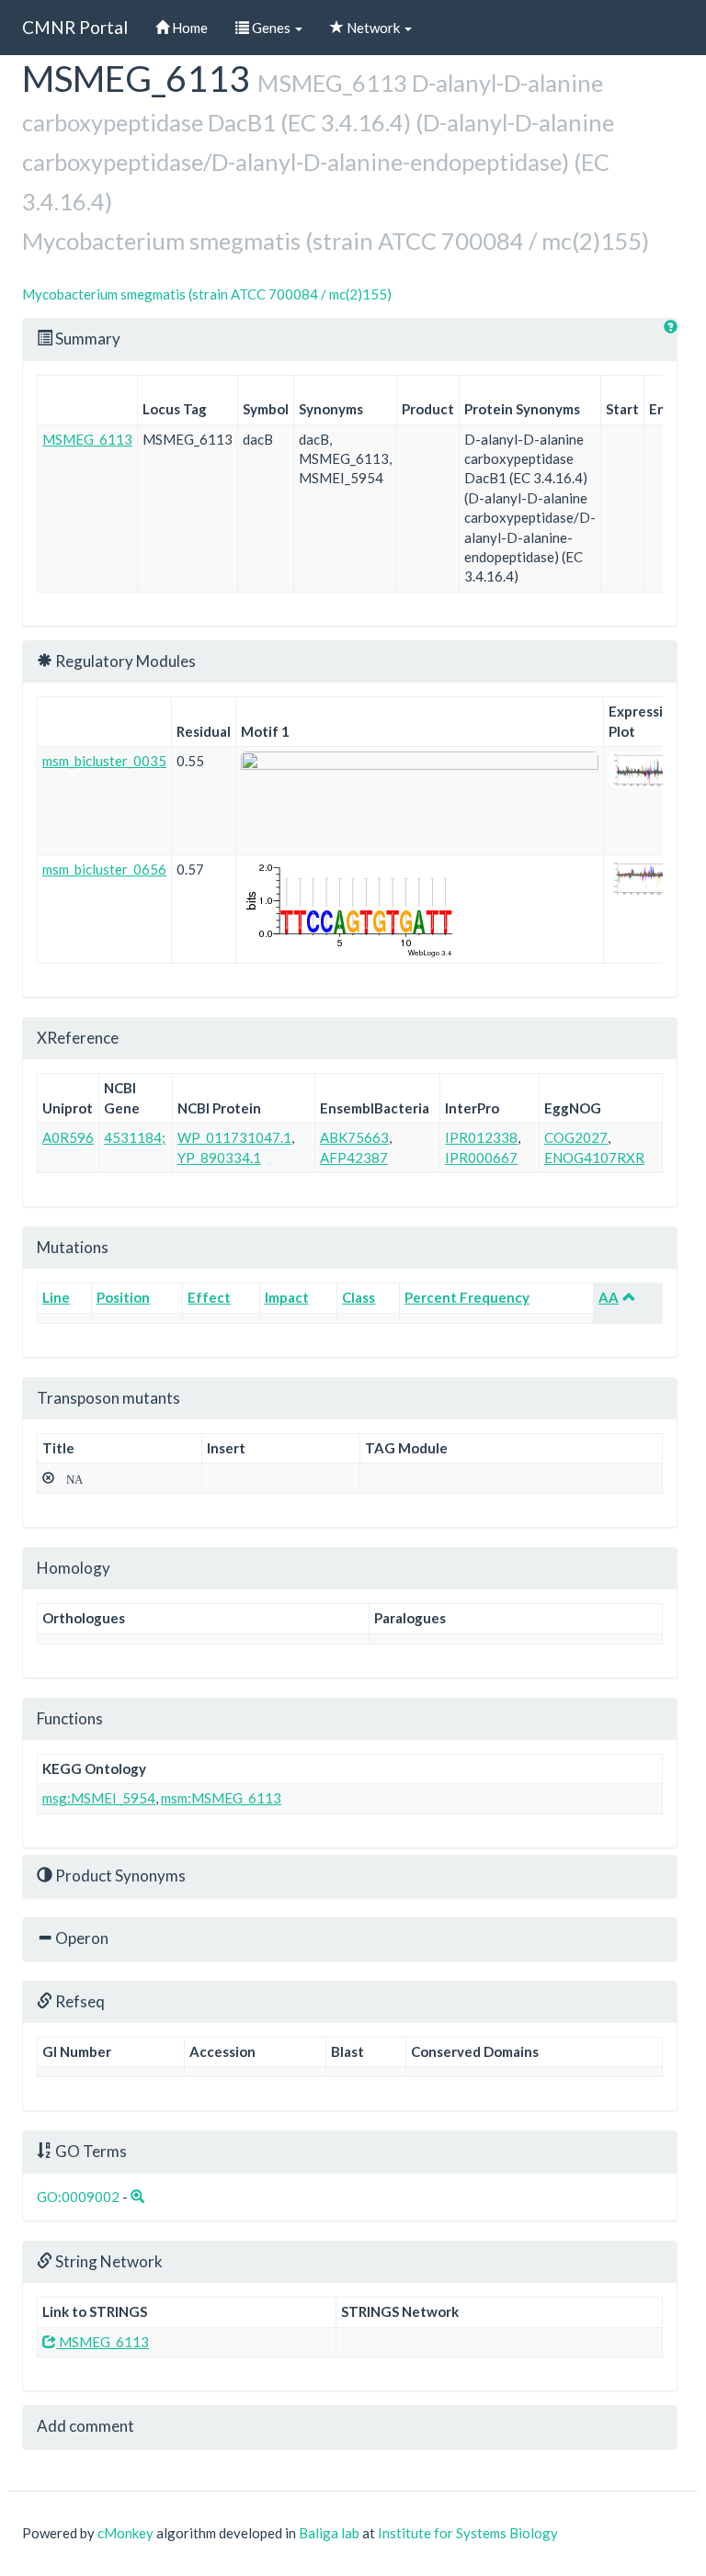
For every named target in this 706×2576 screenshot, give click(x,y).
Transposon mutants (108, 1398)
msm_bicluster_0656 (104, 869)
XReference (78, 1038)
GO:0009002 (78, 2197)
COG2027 (576, 1137)
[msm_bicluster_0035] (644, 769)
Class (359, 1297)
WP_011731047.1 (234, 1137)
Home (188, 28)
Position (123, 1297)
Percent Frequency (467, 1297)
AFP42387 (354, 1158)
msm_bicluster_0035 (104, 761)
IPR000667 (481, 1158)
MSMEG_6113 (87, 439)
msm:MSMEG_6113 (221, 1798)
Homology (74, 1568)
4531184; (135, 1137)
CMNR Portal (75, 27)
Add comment (85, 2426)
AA (609, 1297)
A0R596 (68, 1137)
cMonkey (125, 2533)
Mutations (73, 1247)
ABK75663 (354, 1137)
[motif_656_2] (420, 909)
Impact (287, 1297)
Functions (70, 1718)
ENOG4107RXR (594, 1158)
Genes (271, 28)
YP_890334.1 (219, 1158)
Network (373, 28)
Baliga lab (329, 2533)
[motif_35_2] (420, 801)
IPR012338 (481, 1137)
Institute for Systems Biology (468, 2533)
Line (56, 1297)
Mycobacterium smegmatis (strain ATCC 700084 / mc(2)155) (207, 294)
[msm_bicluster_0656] (644, 878)
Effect (209, 1297)
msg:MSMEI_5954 (99, 1798)
